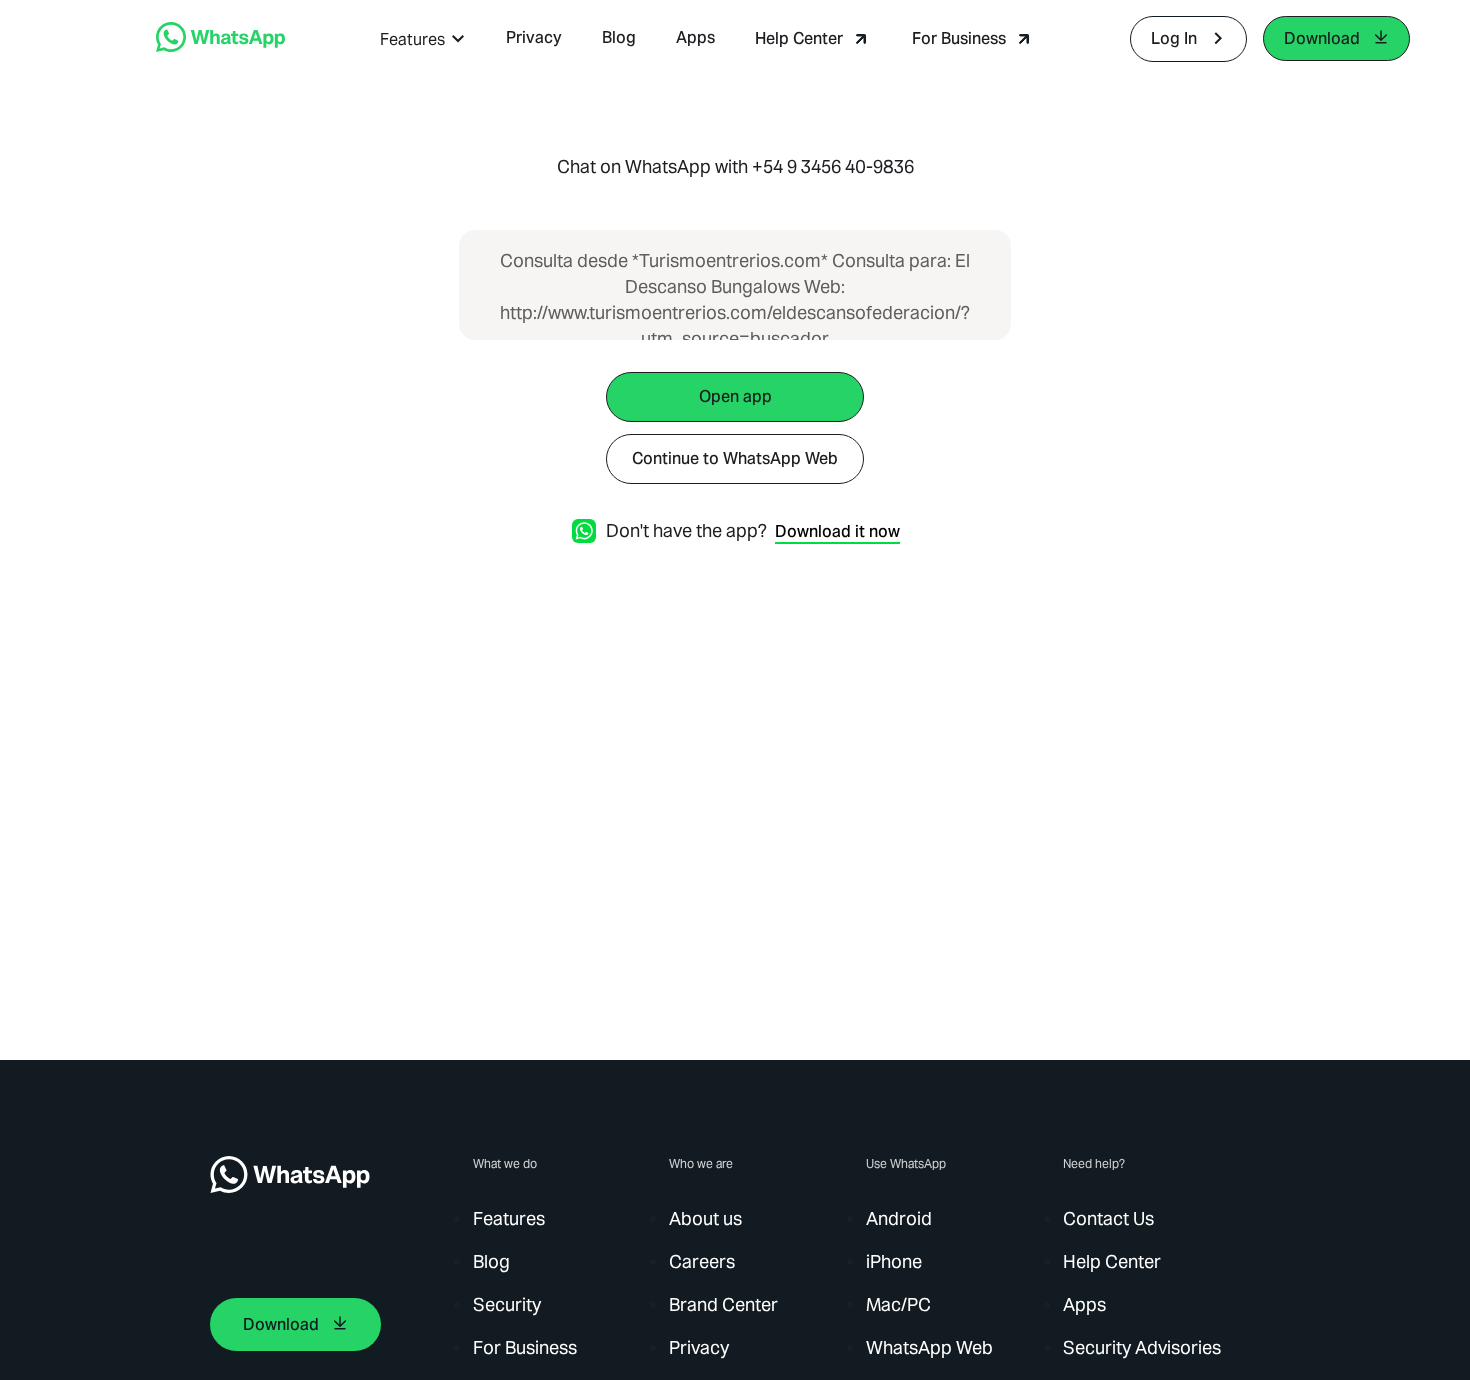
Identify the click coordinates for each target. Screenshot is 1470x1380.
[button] (423, 39)
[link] (220, 46)
